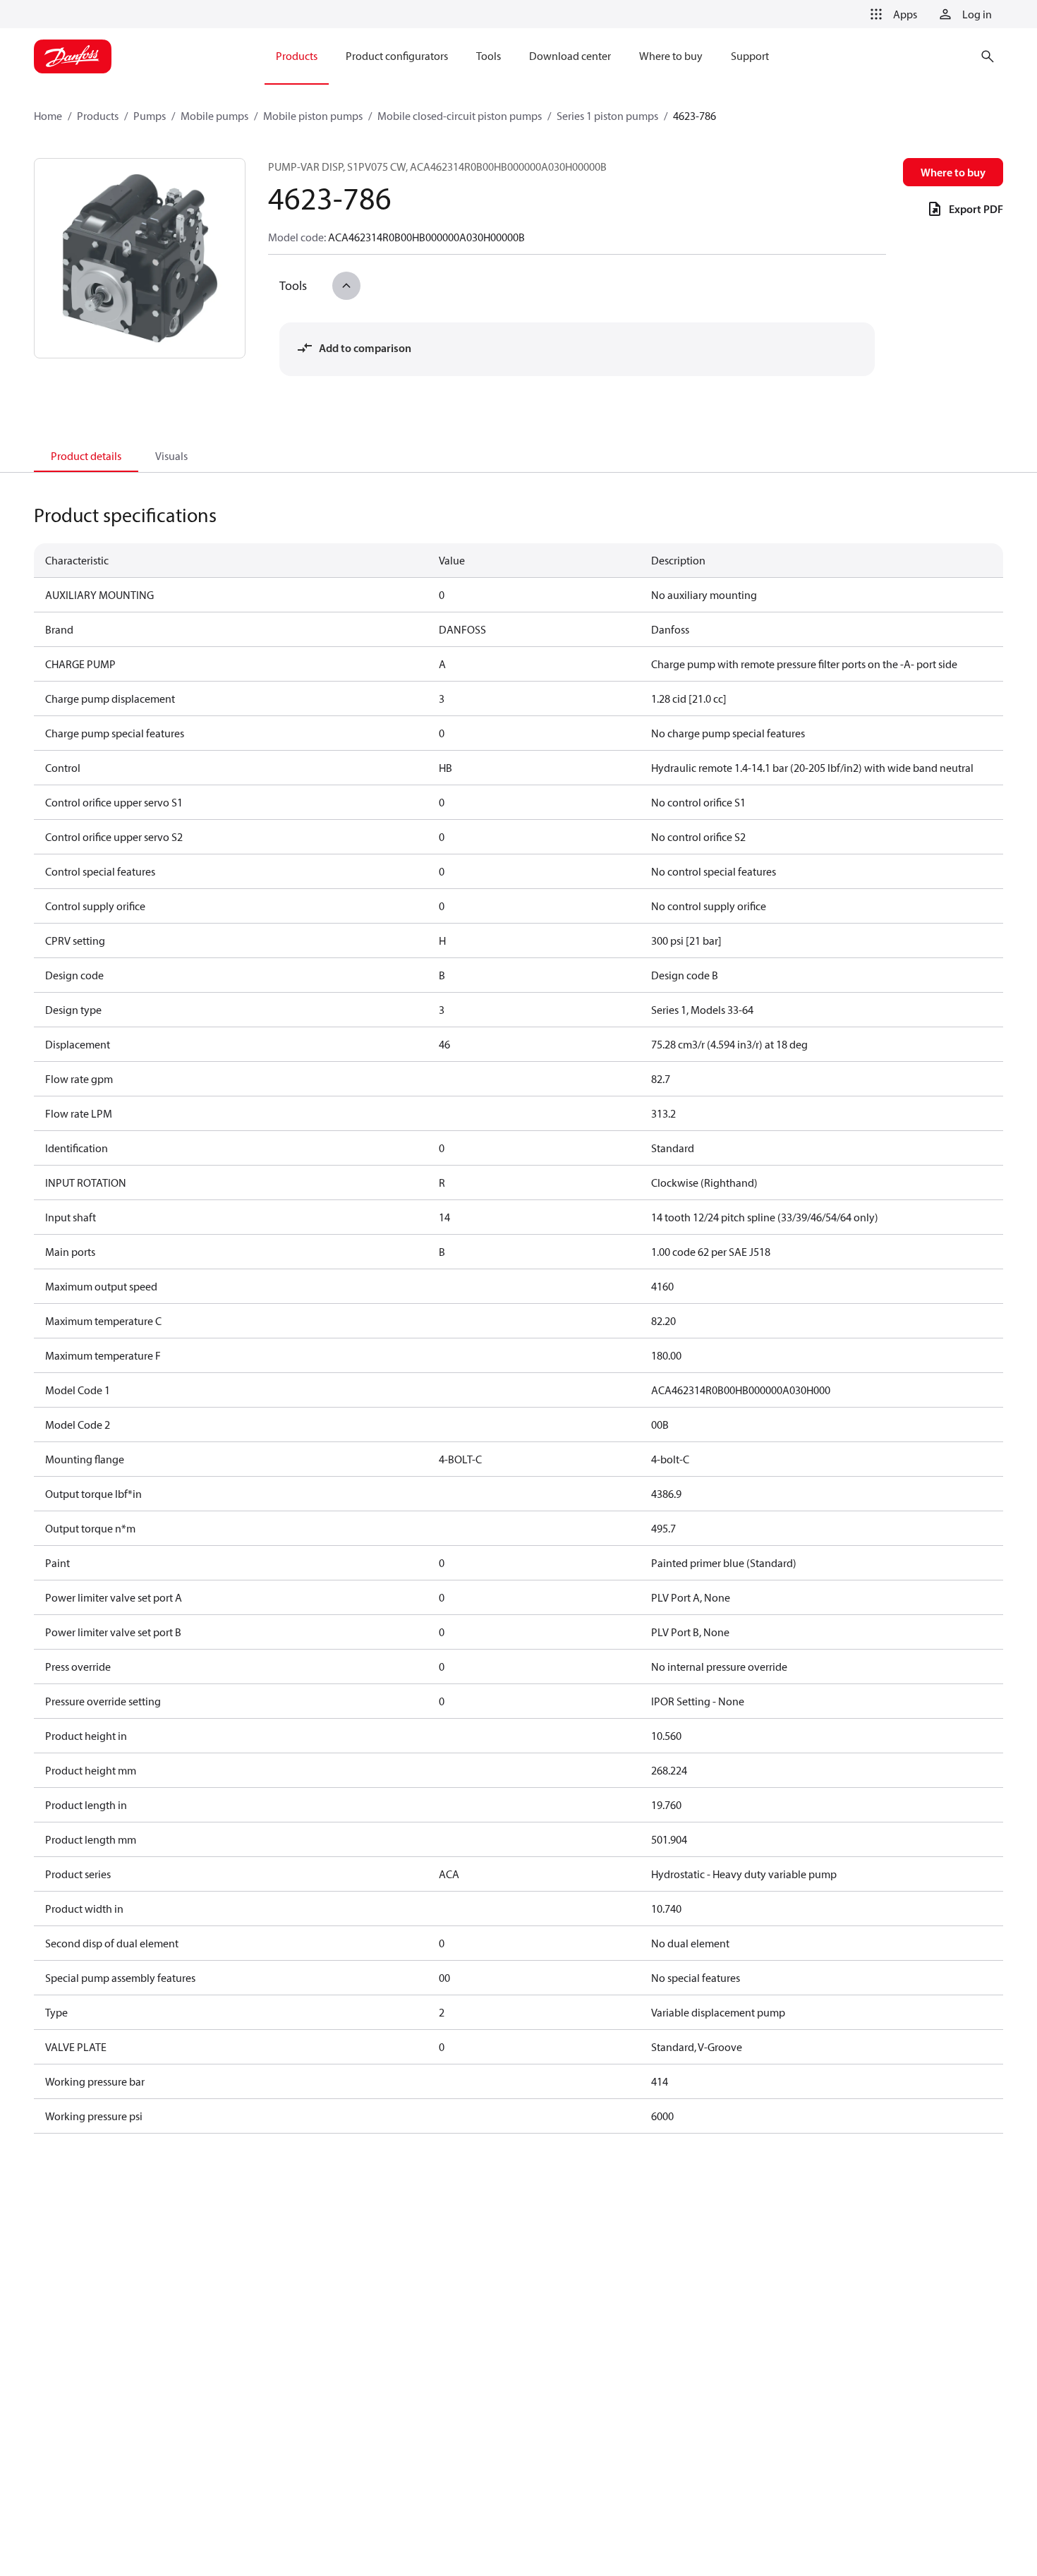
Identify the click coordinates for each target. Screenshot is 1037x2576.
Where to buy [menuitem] (671, 56)
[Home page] (73, 56)
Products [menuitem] (297, 56)
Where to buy (953, 172)
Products (98, 116)
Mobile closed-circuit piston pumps (460, 116)
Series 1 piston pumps (607, 116)
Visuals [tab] (171, 456)
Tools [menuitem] (489, 56)
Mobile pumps (214, 116)
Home (48, 116)
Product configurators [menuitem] (397, 56)
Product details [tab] (86, 456)
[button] (891, 14)
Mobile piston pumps (313, 116)
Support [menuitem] (750, 56)
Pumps (150, 116)
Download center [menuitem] (570, 56)
